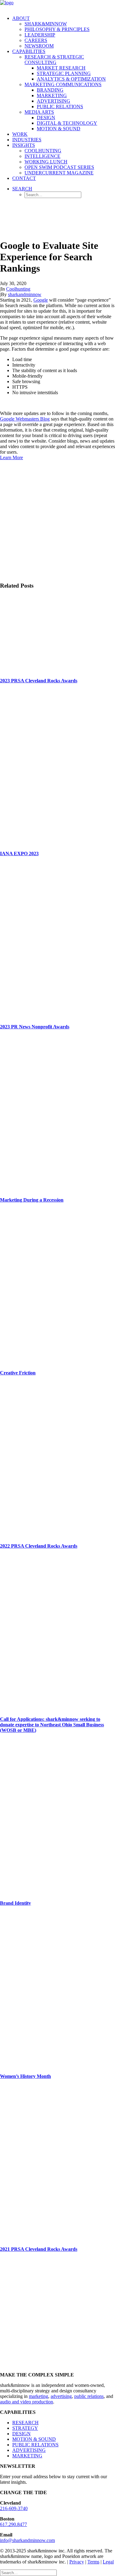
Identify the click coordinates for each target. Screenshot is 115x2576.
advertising (61, 2396)
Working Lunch (46, 162)
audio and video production (27, 2402)
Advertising (54, 101)
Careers (36, 40)
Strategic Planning (64, 73)
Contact (24, 178)
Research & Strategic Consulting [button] (54, 60)
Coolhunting (43, 151)
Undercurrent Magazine (59, 173)
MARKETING (27, 2456)
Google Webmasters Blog (25, 419)
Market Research (61, 68)
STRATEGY (25, 2428)
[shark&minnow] (57, 5)
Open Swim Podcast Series (59, 167)
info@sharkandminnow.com (27, 2540)
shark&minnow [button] (46, 24)
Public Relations (60, 107)
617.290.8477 (13, 2524)
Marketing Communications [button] (63, 84)
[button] (22, 189)
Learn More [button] (11, 457)
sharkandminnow (25, 294)
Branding (50, 90)
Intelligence (42, 156)
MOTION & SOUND (34, 2439)
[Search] (28, 2572)
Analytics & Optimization (71, 79)
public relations (89, 2396)
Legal (108, 2562)
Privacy (77, 2562)
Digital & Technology (67, 123)
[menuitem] (64, 32)
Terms (93, 2562)
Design (46, 118)
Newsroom (39, 46)
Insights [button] (24, 145)
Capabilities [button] (29, 51)
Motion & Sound (59, 129)
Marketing (52, 95)
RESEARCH (25, 2423)
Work (20, 134)
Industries (27, 140)
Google (41, 300)
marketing (38, 2396)
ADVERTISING (29, 2450)
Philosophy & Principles (57, 29)
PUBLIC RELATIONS (35, 2445)
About (21, 18)
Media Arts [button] (39, 112)
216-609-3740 (14, 2508)
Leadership (40, 35)
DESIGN (21, 2434)
